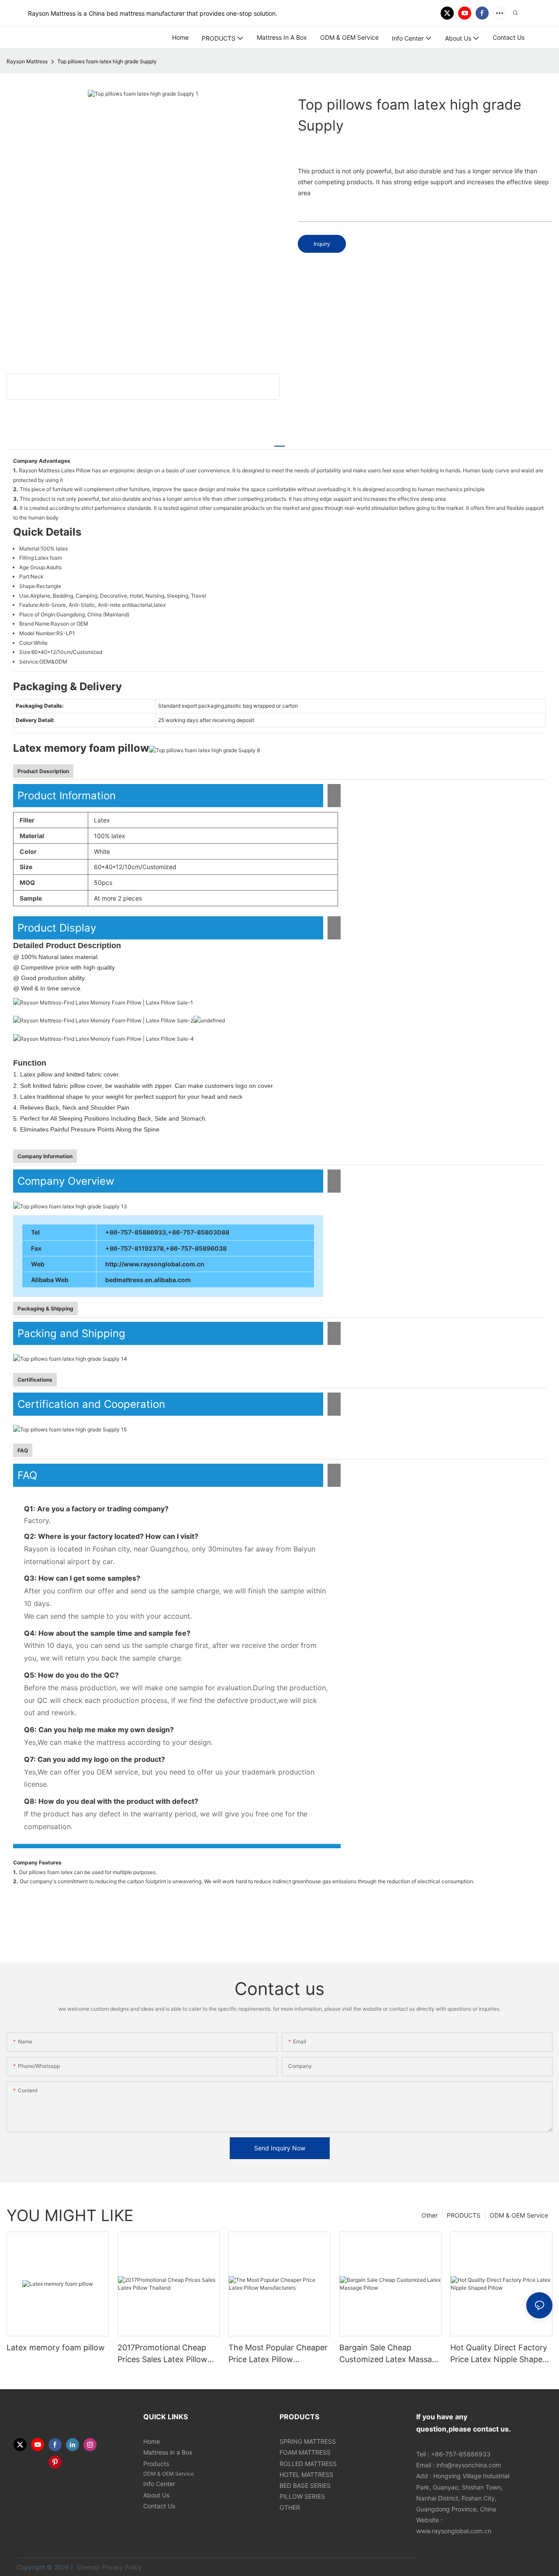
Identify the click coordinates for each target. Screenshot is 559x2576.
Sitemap (87, 2567)
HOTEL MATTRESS (306, 2475)
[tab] (279, 442)
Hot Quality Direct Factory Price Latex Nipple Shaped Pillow (499, 2354)
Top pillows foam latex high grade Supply (107, 61)
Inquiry (322, 244)
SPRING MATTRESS (308, 2441)
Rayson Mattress (27, 61)
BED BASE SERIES (305, 2485)
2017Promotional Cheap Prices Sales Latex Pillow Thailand (162, 2354)
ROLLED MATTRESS (308, 2464)
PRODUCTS (464, 2215)
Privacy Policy (122, 2567)
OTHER (290, 2507)
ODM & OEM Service (519, 2215)
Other (430, 2215)
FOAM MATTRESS (305, 2452)
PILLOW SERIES (302, 2496)
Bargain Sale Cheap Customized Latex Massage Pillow (390, 2354)
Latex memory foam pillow (56, 2347)
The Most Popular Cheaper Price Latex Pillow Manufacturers (278, 2354)
